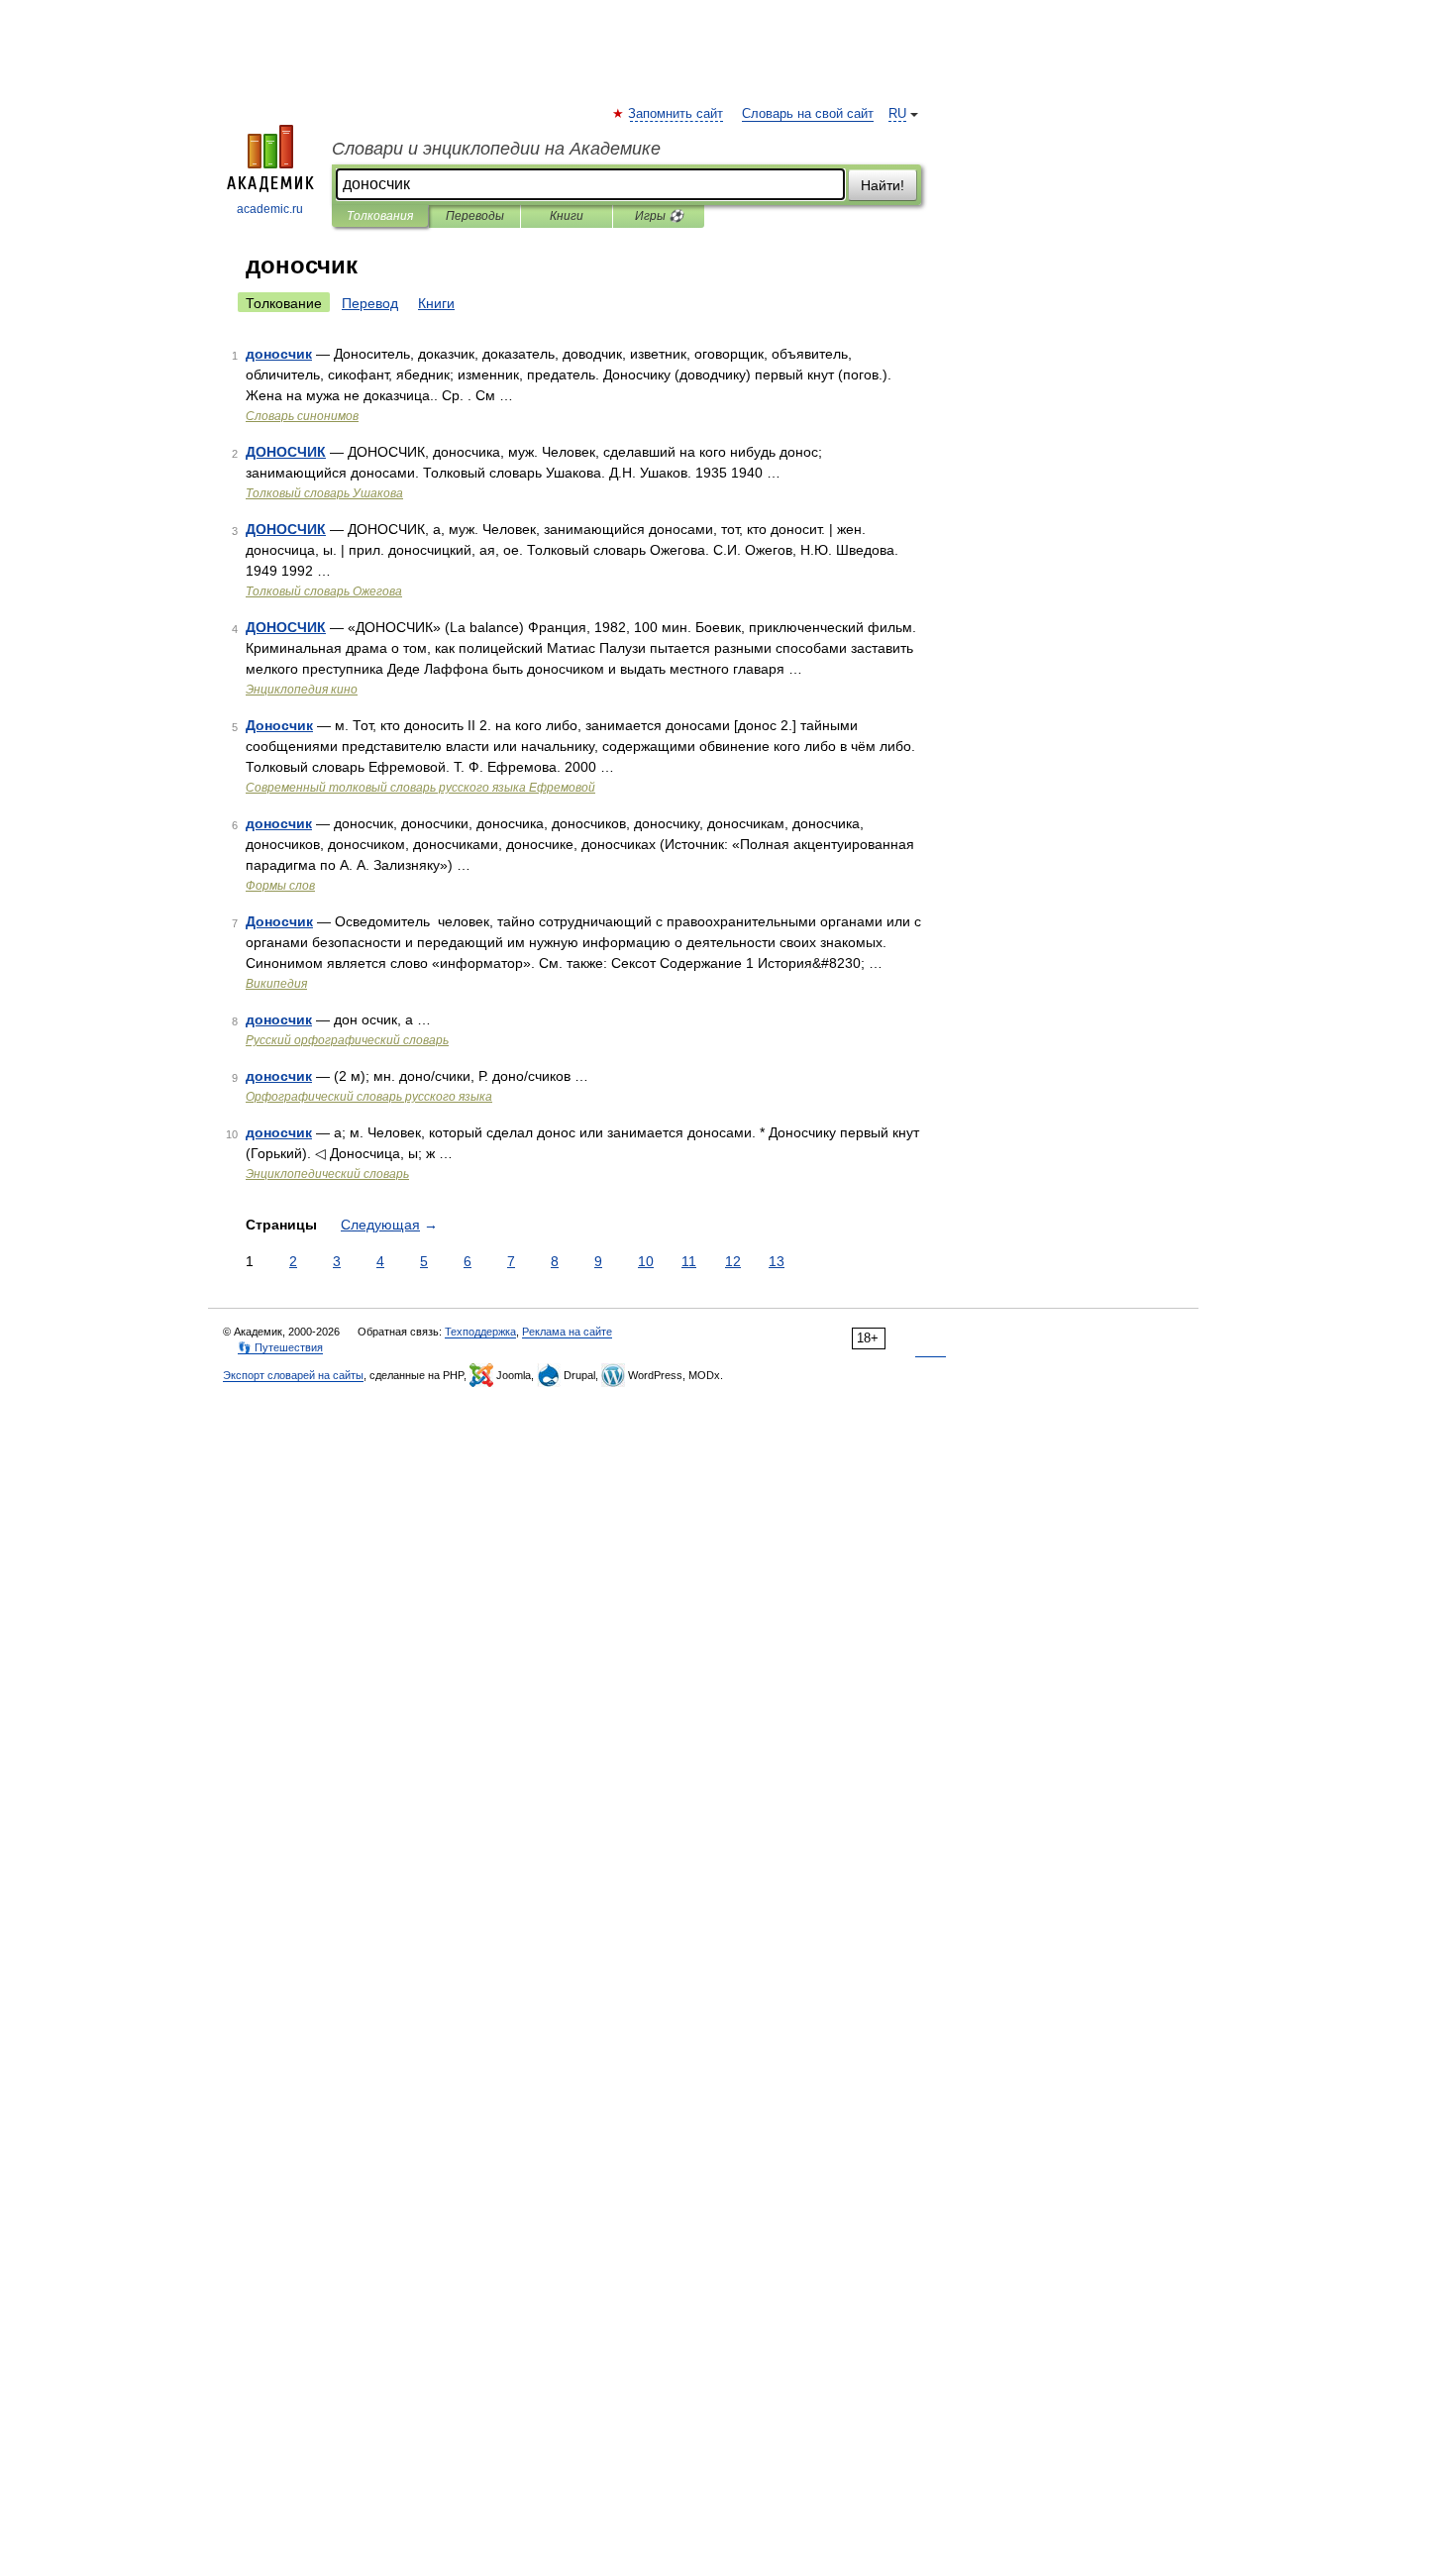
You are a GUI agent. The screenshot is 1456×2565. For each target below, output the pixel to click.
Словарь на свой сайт (808, 114)
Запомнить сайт (676, 114)
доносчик (279, 354)
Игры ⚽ (659, 216)
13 (777, 1261)
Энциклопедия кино (302, 690)
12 (733, 1261)
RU (897, 114)
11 (689, 1261)
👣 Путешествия (280, 1347)
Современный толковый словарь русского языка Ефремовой (420, 788)
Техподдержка (480, 1332)
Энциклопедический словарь (327, 1174)
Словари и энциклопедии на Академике (496, 149)
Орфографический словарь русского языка (369, 1097)
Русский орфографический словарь (347, 1040)
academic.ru (270, 209)
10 (646, 1261)
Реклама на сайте (567, 1332)
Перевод (370, 303)
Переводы (475, 216)
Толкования (380, 216)
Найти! (883, 185)
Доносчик (279, 725)
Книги (567, 216)
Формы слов (280, 886)
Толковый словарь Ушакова (324, 493)
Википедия (276, 984)
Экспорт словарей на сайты (293, 1375)
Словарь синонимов (302, 416)
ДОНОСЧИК (286, 452)
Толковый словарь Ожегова (324, 591)
